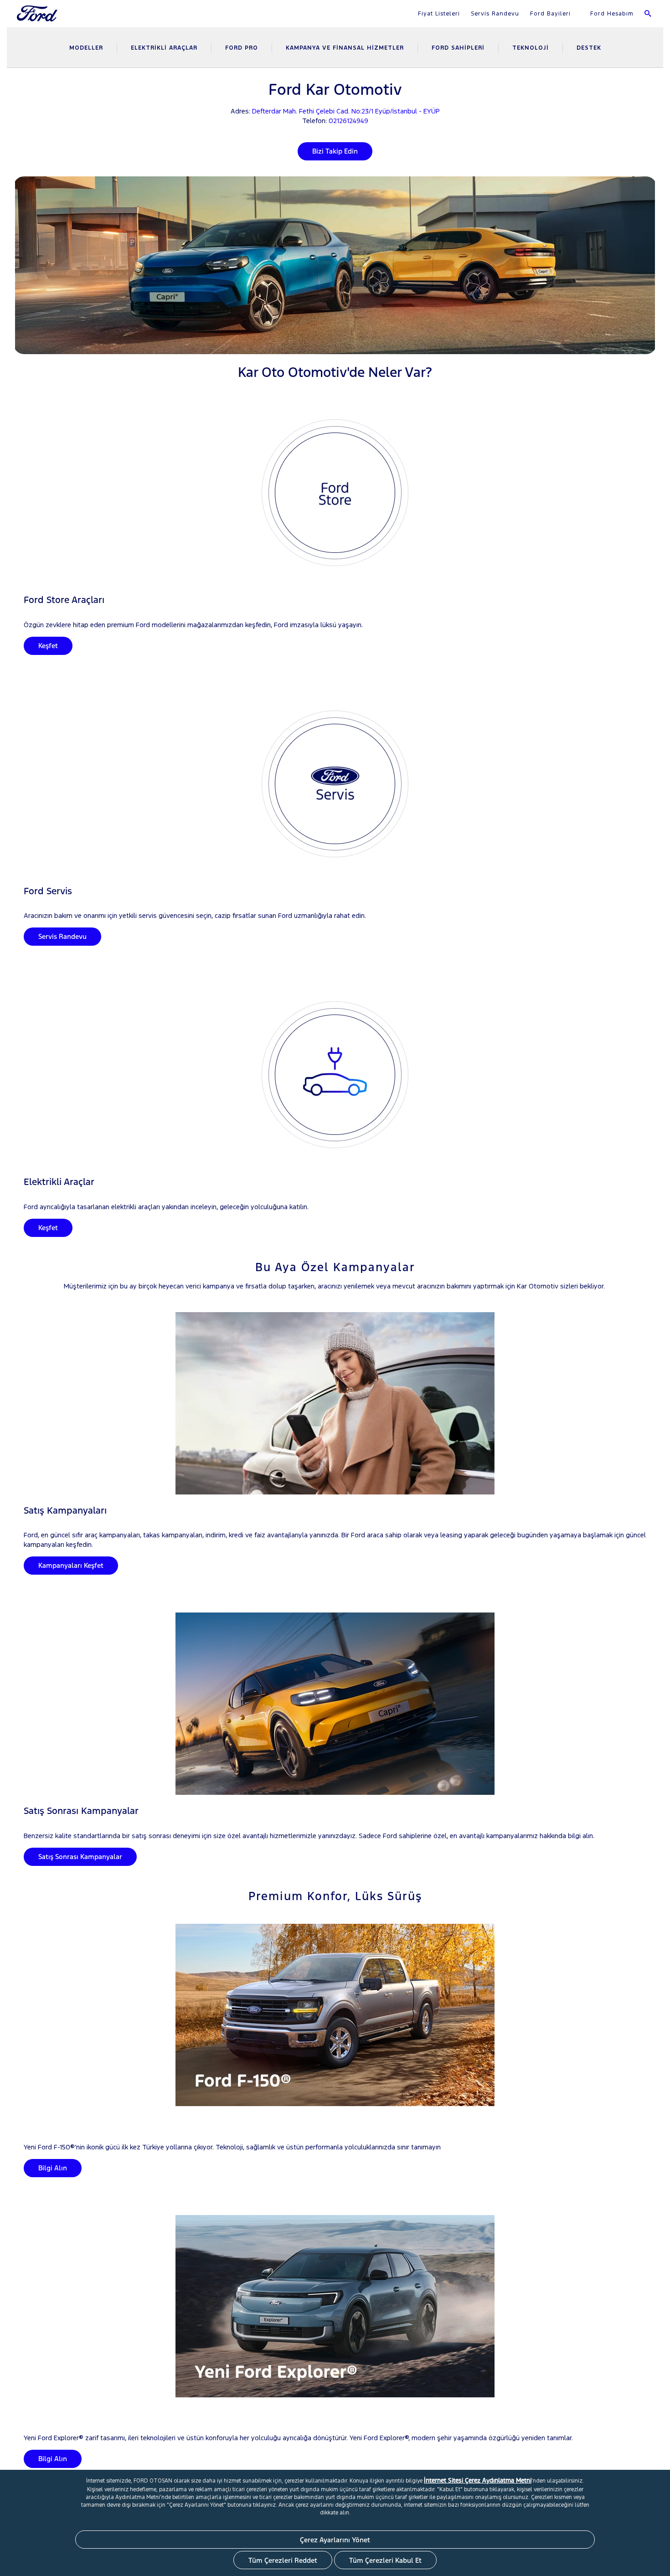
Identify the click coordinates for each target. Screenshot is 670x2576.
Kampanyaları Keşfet (71, 1565)
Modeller (86, 48)
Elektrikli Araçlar (164, 48)
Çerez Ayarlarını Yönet (335, 2540)
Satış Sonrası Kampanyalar (80, 1857)
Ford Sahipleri (458, 48)
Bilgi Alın (53, 2168)
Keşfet (48, 646)
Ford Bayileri (550, 14)
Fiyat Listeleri (439, 14)
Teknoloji (531, 48)
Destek (589, 48)
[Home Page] (38, 19)
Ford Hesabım (611, 14)
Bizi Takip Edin (335, 151)
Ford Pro (242, 48)
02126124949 (348, 121)
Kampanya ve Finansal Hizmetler (345, 48)
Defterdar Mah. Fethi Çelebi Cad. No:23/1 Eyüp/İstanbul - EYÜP (346, 111)
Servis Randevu (495, 14)
